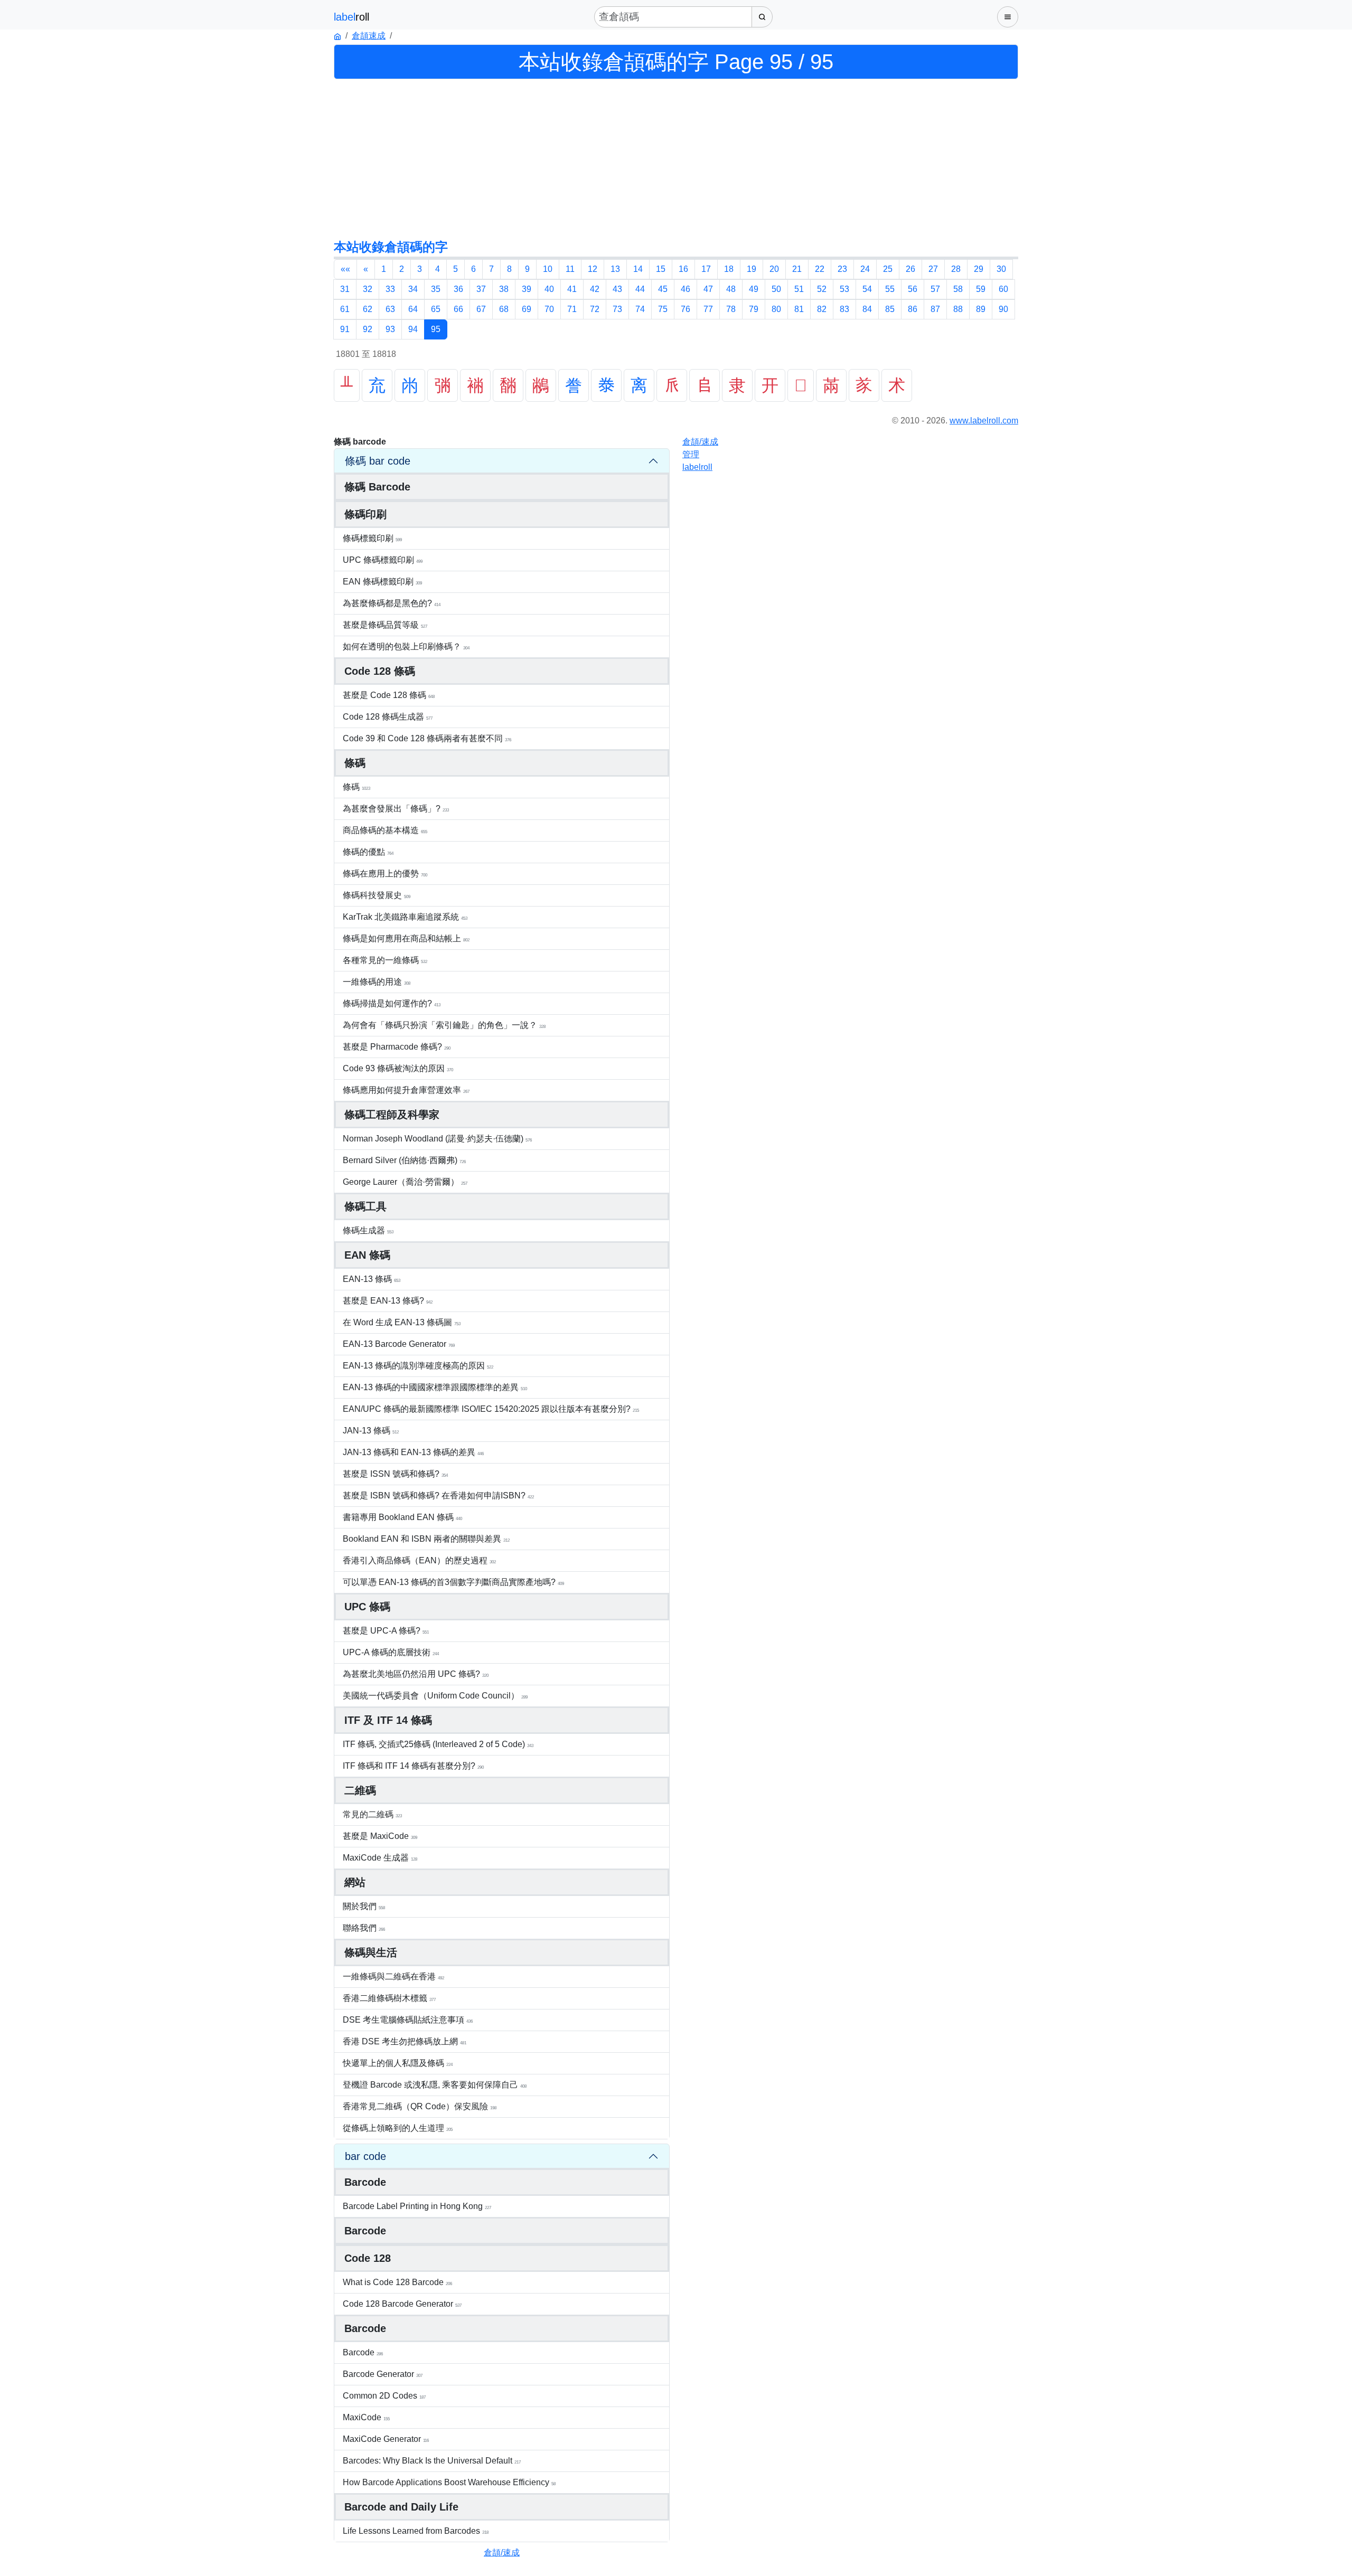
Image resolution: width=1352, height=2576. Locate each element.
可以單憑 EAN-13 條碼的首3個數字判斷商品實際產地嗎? (453, 1582)
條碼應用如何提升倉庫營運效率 (406, 1090)
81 (799, 309)
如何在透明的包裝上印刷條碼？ (406, 647)
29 (979, 269)
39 (527, 289)
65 (436, 309)
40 (549, 289)
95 (436, 329)
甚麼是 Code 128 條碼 (389, 695)
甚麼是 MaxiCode (380, 1836)
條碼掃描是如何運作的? (392, 1003)
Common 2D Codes (384, 2396)
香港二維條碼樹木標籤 (389, 1998)
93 (390, 329)
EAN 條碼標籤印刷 (382, 582)
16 (683, 269)
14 (638, 269)
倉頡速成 (369, 36)
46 (686, 289)
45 (663, 289)
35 (436, 289)
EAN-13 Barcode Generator (399, 1344)
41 (572, 289)
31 (345, 289)
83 (844, 309)
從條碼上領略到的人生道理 (398, 2128)
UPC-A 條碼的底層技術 (391, 1652)
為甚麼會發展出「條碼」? (396, 809)
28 (956, 269)
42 (595, 289)
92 (368, 329)
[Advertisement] (676, 158)
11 (570, 269)
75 (663, 309)
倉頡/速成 (502, 2553)
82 (822, 309)
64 (413, 309)
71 (572, 309)
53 (844, 289)
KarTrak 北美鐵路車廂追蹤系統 (405, 917)
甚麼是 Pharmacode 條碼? (397, 1047)
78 (731, 309)
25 (888, 269)
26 (910, 269)
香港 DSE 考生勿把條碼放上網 (405, 2041)
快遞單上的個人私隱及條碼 (398, 2063)
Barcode (363, 2352)
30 (1001, 269)
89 (981, 309)
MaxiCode (366, 2417)
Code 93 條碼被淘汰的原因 (398, 1068)
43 (617, 289)
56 (913, 289)
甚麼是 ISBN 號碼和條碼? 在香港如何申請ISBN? (438, 1495)
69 (527, 309)
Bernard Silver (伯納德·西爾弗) (404, 1160)
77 (708, 309)
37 (481, 289)
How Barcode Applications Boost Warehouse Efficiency (449, 2482)
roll (697, 467)
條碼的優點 (368, 852)
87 (935, 309)
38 (504, 289)
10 (548, 269)
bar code (365, 2156)
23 (842, 269)
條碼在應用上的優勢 (385, 874)
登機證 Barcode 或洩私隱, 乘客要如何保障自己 (435, 2085)
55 (890, 289)
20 (774, 269)
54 (867, 289)
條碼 (356, 787)
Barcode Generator (383, 2374)
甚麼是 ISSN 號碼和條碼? (395, 1474)
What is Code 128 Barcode (397, 2282)
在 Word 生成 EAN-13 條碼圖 (402, 1322)
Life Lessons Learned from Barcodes (416, 2531)
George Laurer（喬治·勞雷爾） (405, 1182)
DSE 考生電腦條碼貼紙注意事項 (408, 2020)
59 (981, 289)
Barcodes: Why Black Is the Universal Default (432, 2461)
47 (708, 289)
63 (390, 309)
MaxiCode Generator (386, 2439)
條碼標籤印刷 (372, 538)
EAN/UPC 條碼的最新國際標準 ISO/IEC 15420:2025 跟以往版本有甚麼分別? (491, 1409)
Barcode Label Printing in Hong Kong (417, 2206)
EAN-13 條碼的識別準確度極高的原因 (418, 1366)
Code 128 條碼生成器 (388, 717)
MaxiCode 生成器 (380, 1858)
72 (595, 309)
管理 (691, 454)
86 (913, 309)
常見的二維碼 (372, 1814)
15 (661, 269)
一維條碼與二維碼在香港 (393, 1976)
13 (615, 269)
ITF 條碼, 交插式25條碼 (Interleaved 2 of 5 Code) (438, 1744)
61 (345, 309)
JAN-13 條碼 (371, 1431)
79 (754, 309)
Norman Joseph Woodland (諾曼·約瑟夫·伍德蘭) (437, 1139)
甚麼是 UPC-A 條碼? (386, 1631)
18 (729, 269)
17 (706, 269)
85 (890, 309)
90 (1003, 309)
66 (458, 309)
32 (368, 289)
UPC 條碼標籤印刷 (383, 560)
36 (458, 289)
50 (776, 289)
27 (933, 269)
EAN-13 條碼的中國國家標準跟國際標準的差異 (435, 1387)
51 (799, 289)
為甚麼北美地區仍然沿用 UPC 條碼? (416, 1674)
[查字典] (762, 17)
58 (958, 289)
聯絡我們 (364, 1928)
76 (686, 309)
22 (820, 269)
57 (935, 289)
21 (797, 269)
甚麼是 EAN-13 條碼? (388, 1301)
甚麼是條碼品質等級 (385, 625)
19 (752, 269)
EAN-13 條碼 (372, 1279)
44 (640, 289)
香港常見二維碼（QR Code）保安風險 (420, 2106)
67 (481, 309)
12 (593, 269)
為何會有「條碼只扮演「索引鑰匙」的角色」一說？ (444, 1025)
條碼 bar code (378, 461)
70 (549, 309)
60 (1003, 289)
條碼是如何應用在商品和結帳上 (406, 938)
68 (504, 309)
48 (731, 289)
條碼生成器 (368, 1230)
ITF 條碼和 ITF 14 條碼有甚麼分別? (413, 1766)
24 (865, 269)
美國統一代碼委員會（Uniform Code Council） (435, 1696)
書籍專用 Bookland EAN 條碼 (402, 1517)
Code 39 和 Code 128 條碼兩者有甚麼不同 (427, 738)
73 (617, 309)
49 (754, 289)
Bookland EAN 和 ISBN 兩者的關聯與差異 (426, 1539)
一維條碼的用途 (377, 982)
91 (345, 329)
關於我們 (364, 1906)
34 (413, 289)
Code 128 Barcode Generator (402, 2304)
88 (958, 309)
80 (776, 309)
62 (368, 309)
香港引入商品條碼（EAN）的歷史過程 (419, 1560)
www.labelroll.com (984, 421)
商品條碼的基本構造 (385, 830)
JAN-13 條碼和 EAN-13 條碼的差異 (413, 1452)
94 (413, 329)
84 (867, 309)
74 (640, 309)
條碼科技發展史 (377, 895)
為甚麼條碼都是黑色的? (392, 603)
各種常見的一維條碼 (385, 960)
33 (390, 289)
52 (822, 289)
